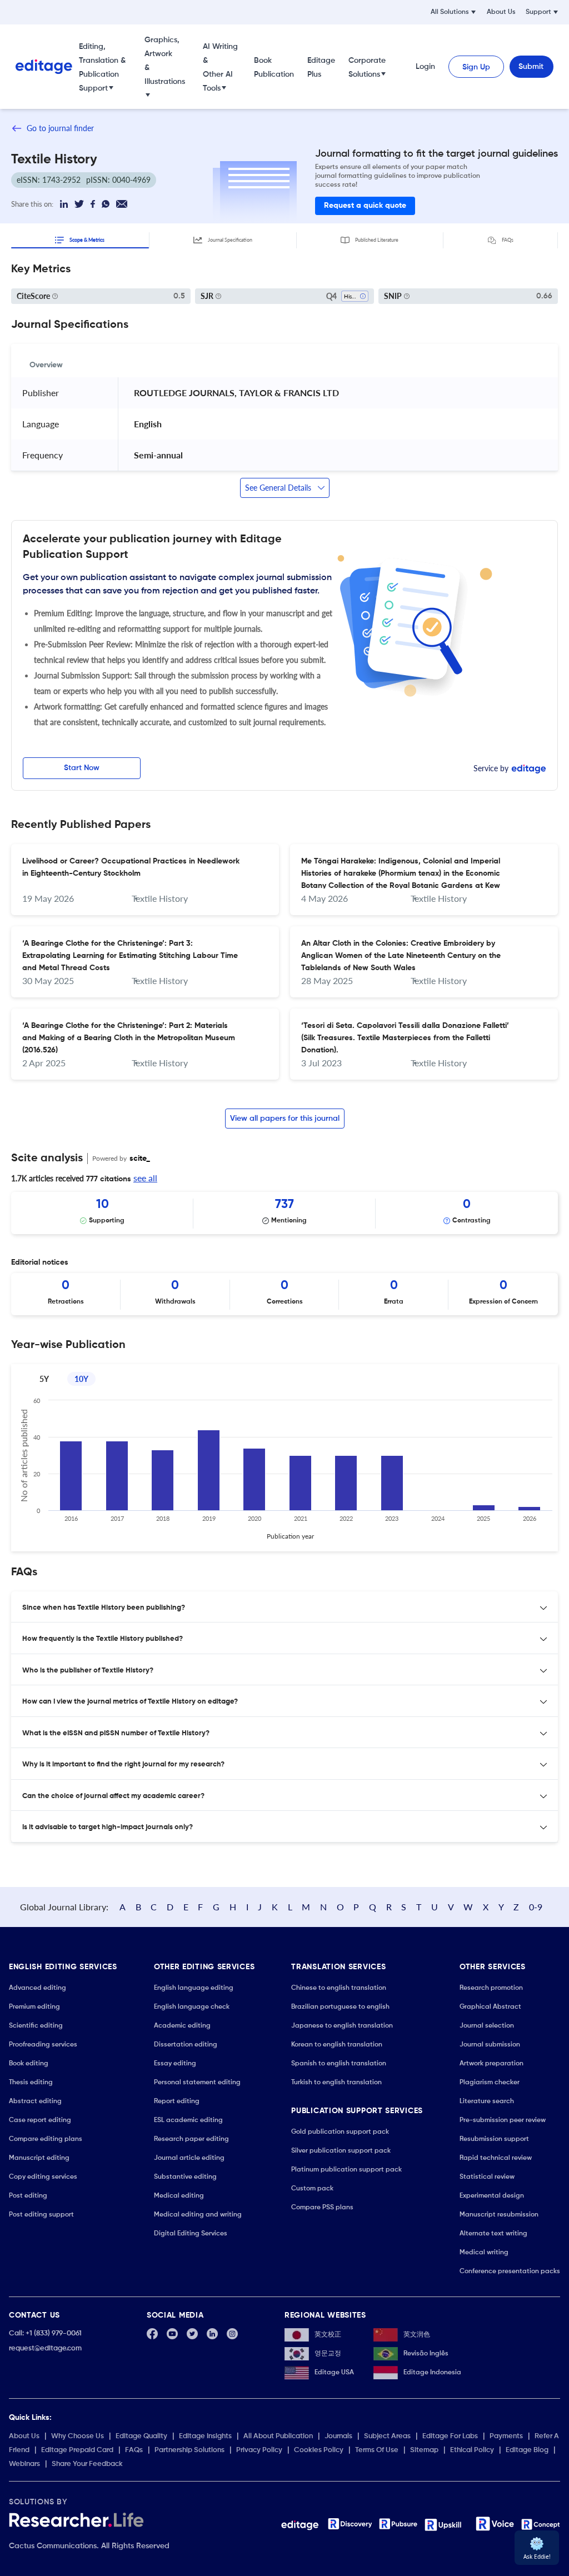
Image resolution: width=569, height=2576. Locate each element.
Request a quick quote (365, 206)
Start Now (82, 768)
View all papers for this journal (285, 1119)
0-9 (536, 1907)
